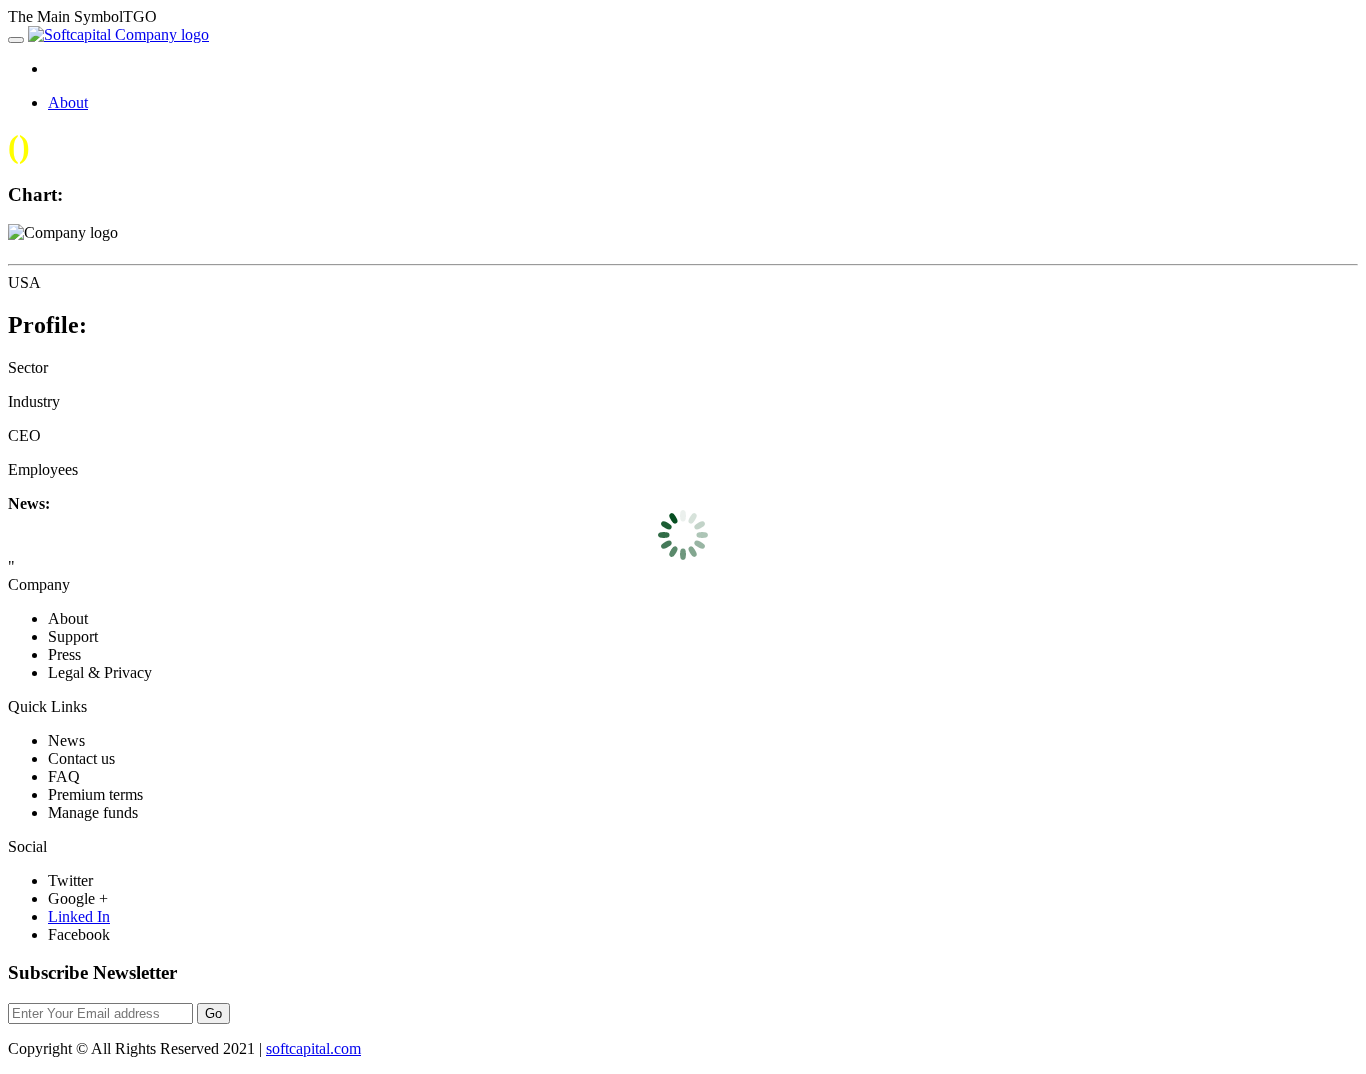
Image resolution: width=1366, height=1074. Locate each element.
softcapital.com (313, 1048)
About (68, 102)
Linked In (79, 916)
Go (213, 1013)
